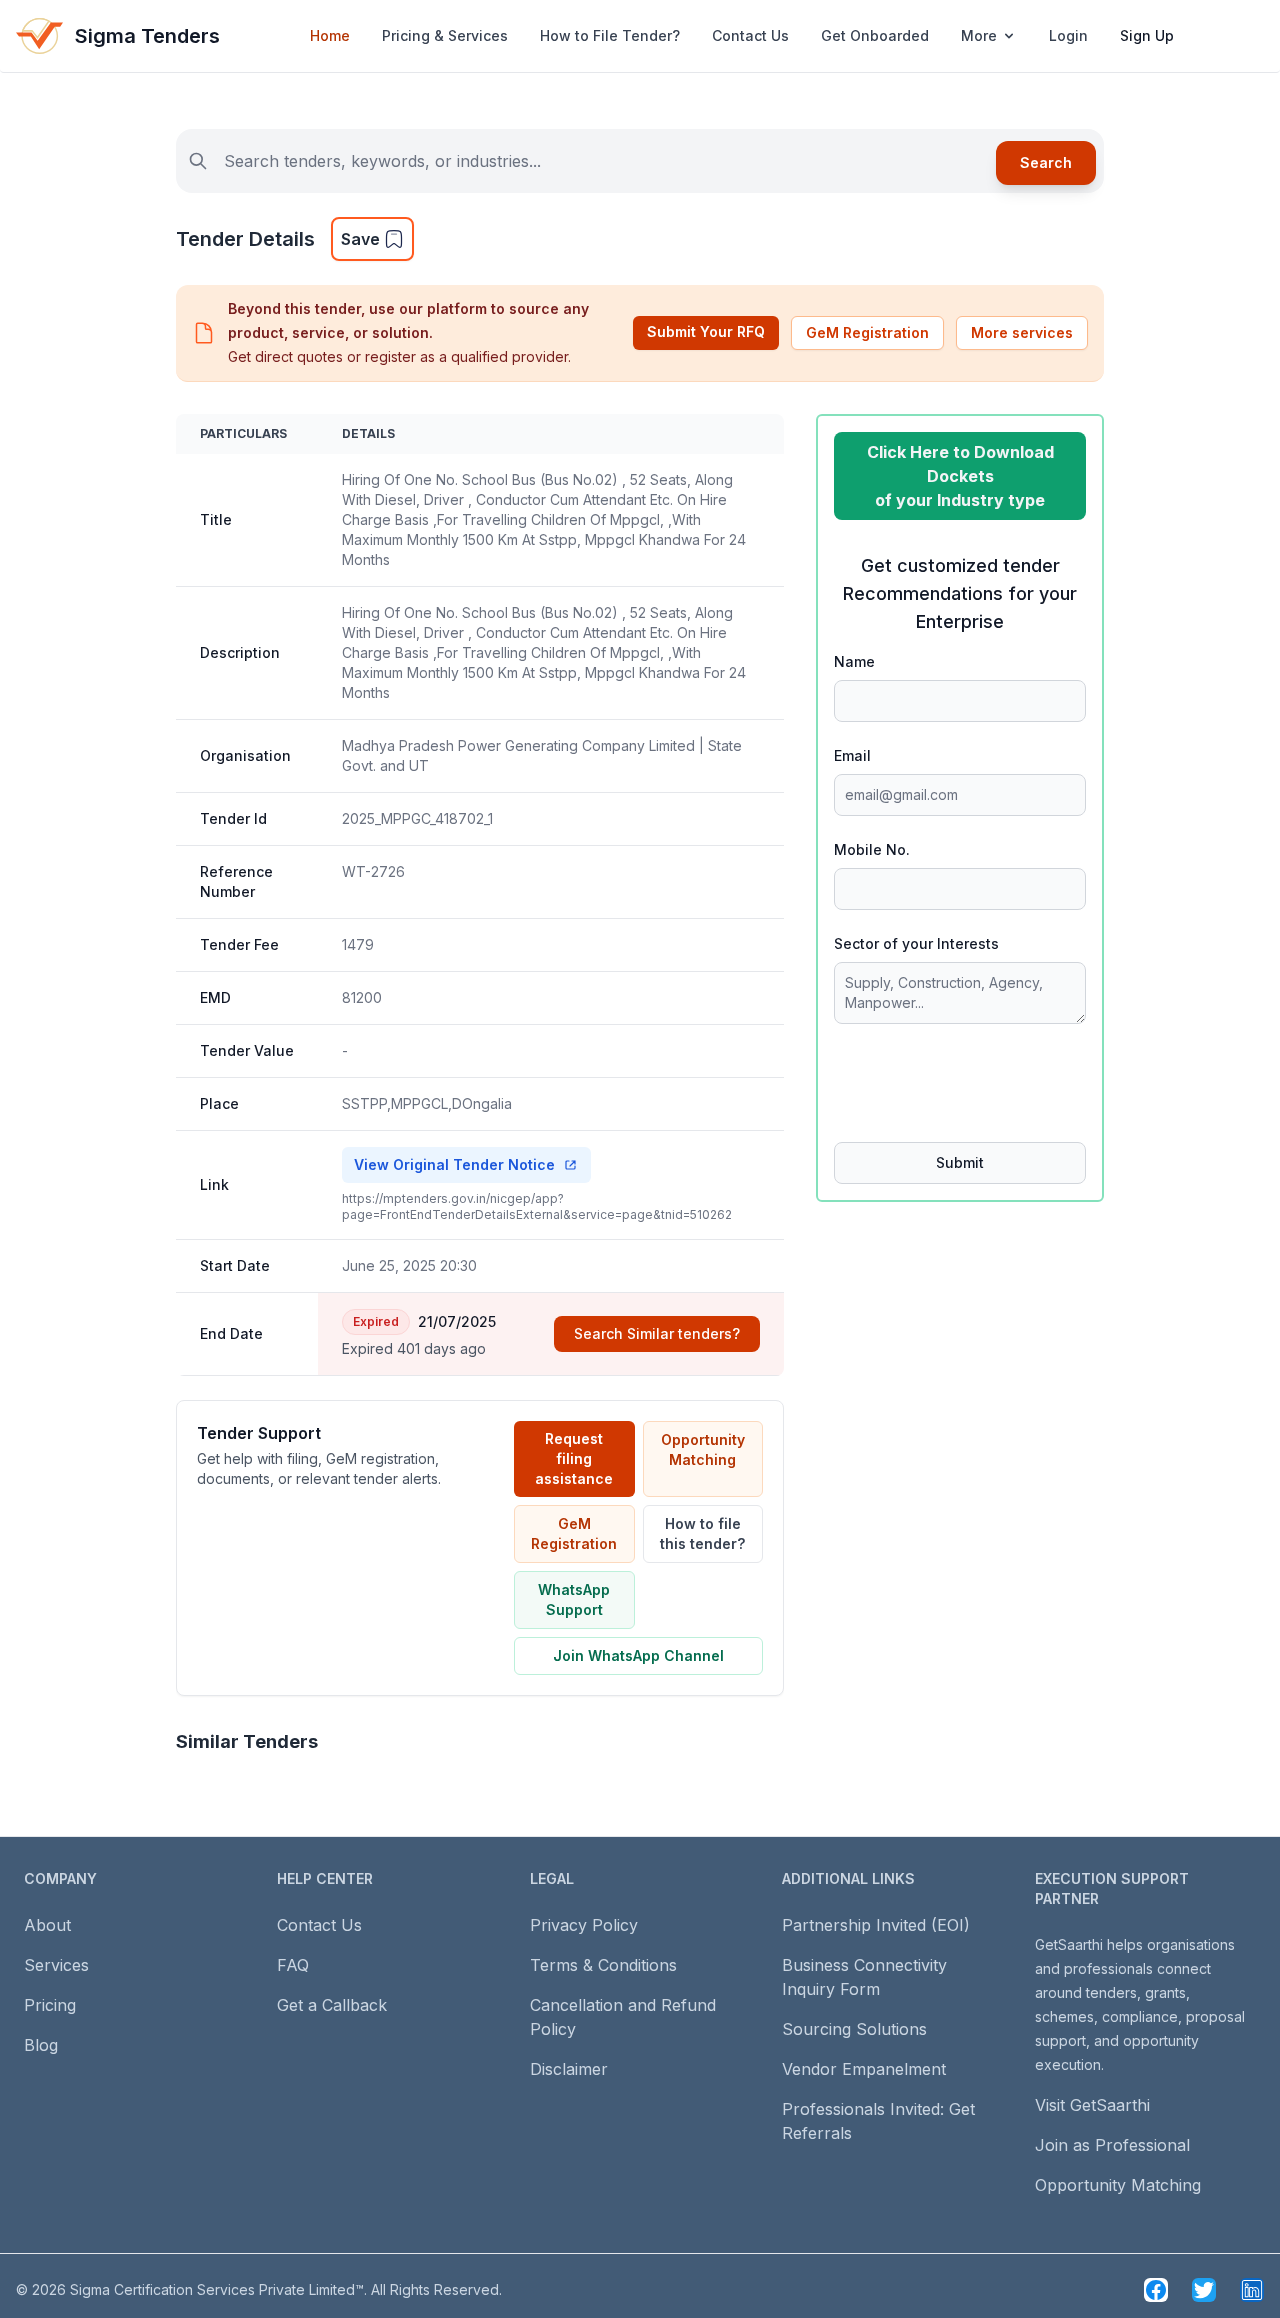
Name (854, 661)
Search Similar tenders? (657, 1333)
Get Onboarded (875, 35)
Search (1046, 162)
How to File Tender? (610, 35)
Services (56, 1965)
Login (1068, 35)
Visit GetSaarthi (1092, 2105)
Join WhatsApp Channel (638, 1655)
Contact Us (750, 35)
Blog (41, 2045)
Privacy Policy (584, 1925)
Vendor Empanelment (864, 2069)
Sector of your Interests (916, 943)
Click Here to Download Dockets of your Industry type (960, 476)
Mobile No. (872, 849)
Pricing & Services (445, 35)
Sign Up (1147, 35)
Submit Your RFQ (706, 331)
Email (852, 755)
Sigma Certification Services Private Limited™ (217, 2289)
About (47, 1925)
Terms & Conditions (603, 1965)
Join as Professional (1112, 2145)
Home (330, 35)
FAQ (293, 1965)
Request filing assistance (574, 1458)
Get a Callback (332, 2005)
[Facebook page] (1156, 2290)
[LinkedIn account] (1252, 2290)
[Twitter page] (1204, 2290)
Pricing (50, 2005)
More (979, 35)
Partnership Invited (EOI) (876, 1925)
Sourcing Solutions (854, 2029)
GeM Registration (867, 332)
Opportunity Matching (703, 1449)
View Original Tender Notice (454, 1164)
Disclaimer (569, 2069)
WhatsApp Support (574, 1599)
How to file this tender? (702, 1533)
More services (1022, 332)
